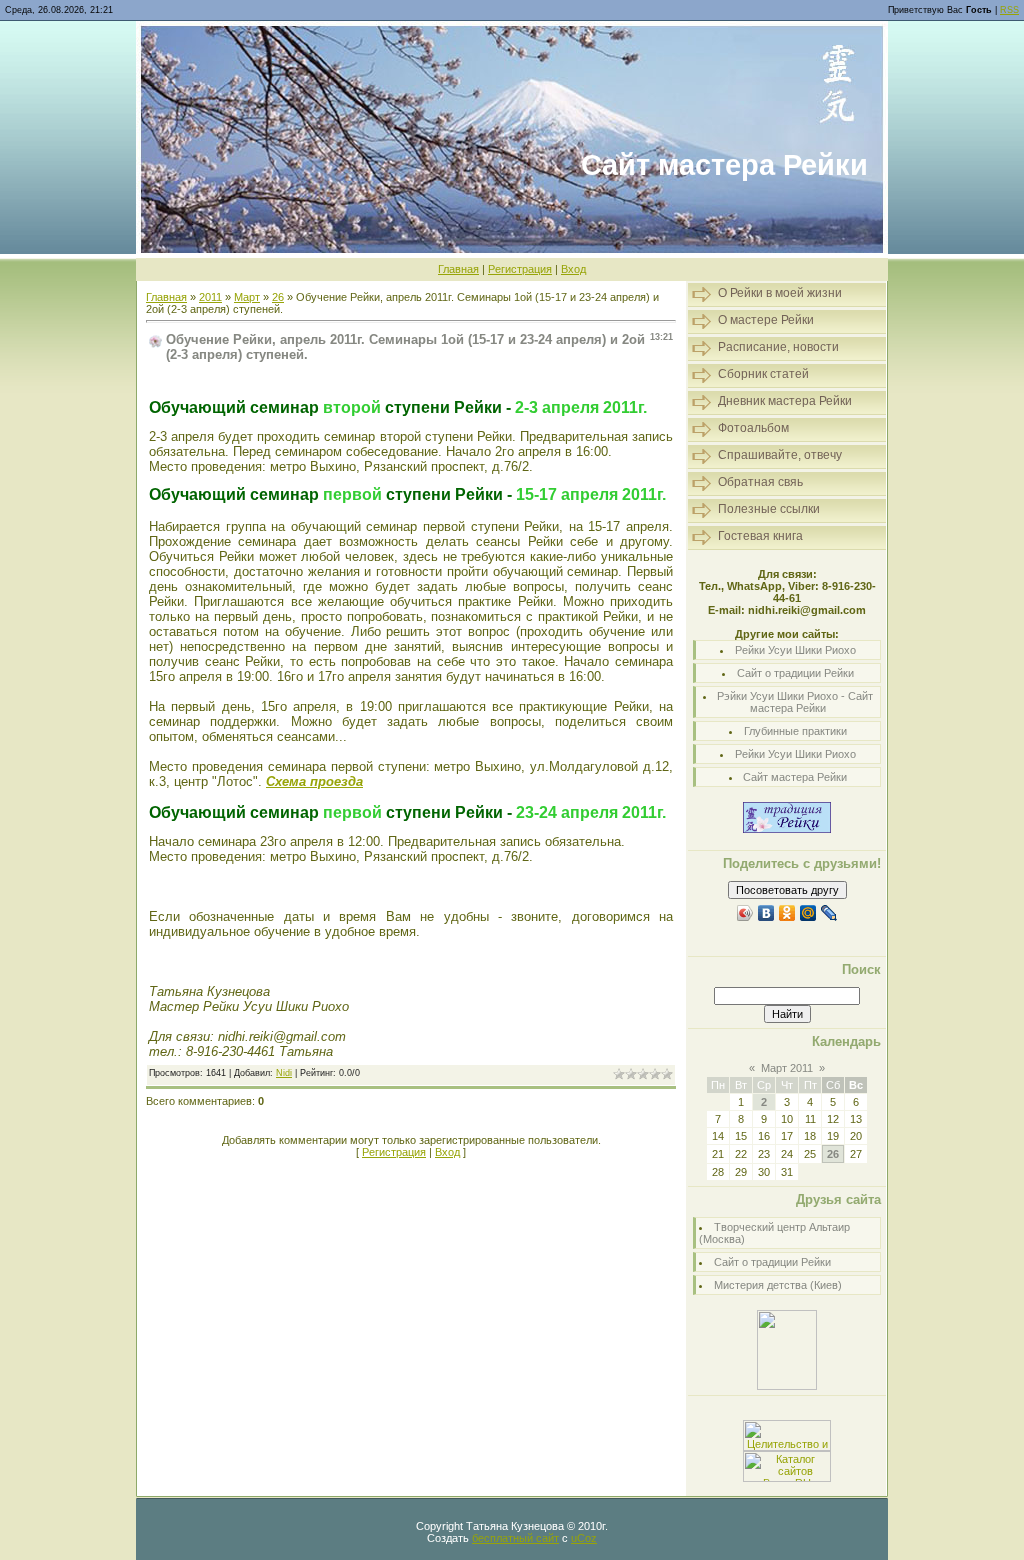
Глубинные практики (795, 731)
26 (278, 297)
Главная (458, 269)
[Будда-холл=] (787, 1386)
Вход (573, 269)
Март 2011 (787, 1068)
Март (247, 297)
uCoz (584, 1538)
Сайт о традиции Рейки (795, 673)
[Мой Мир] (808, 913)
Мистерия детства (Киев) (778, 1285)
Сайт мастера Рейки (795, 777)
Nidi (284, 1073)
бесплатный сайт (515, 1538)
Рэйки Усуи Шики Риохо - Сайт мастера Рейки (795, 702)
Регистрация (520, 269)
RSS (1009, 10)
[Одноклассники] (787, 913)
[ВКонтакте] (766, 913)
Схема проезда (314, 781)
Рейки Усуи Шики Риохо (795, 650)
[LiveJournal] (829, 913)
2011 (210, 297)
